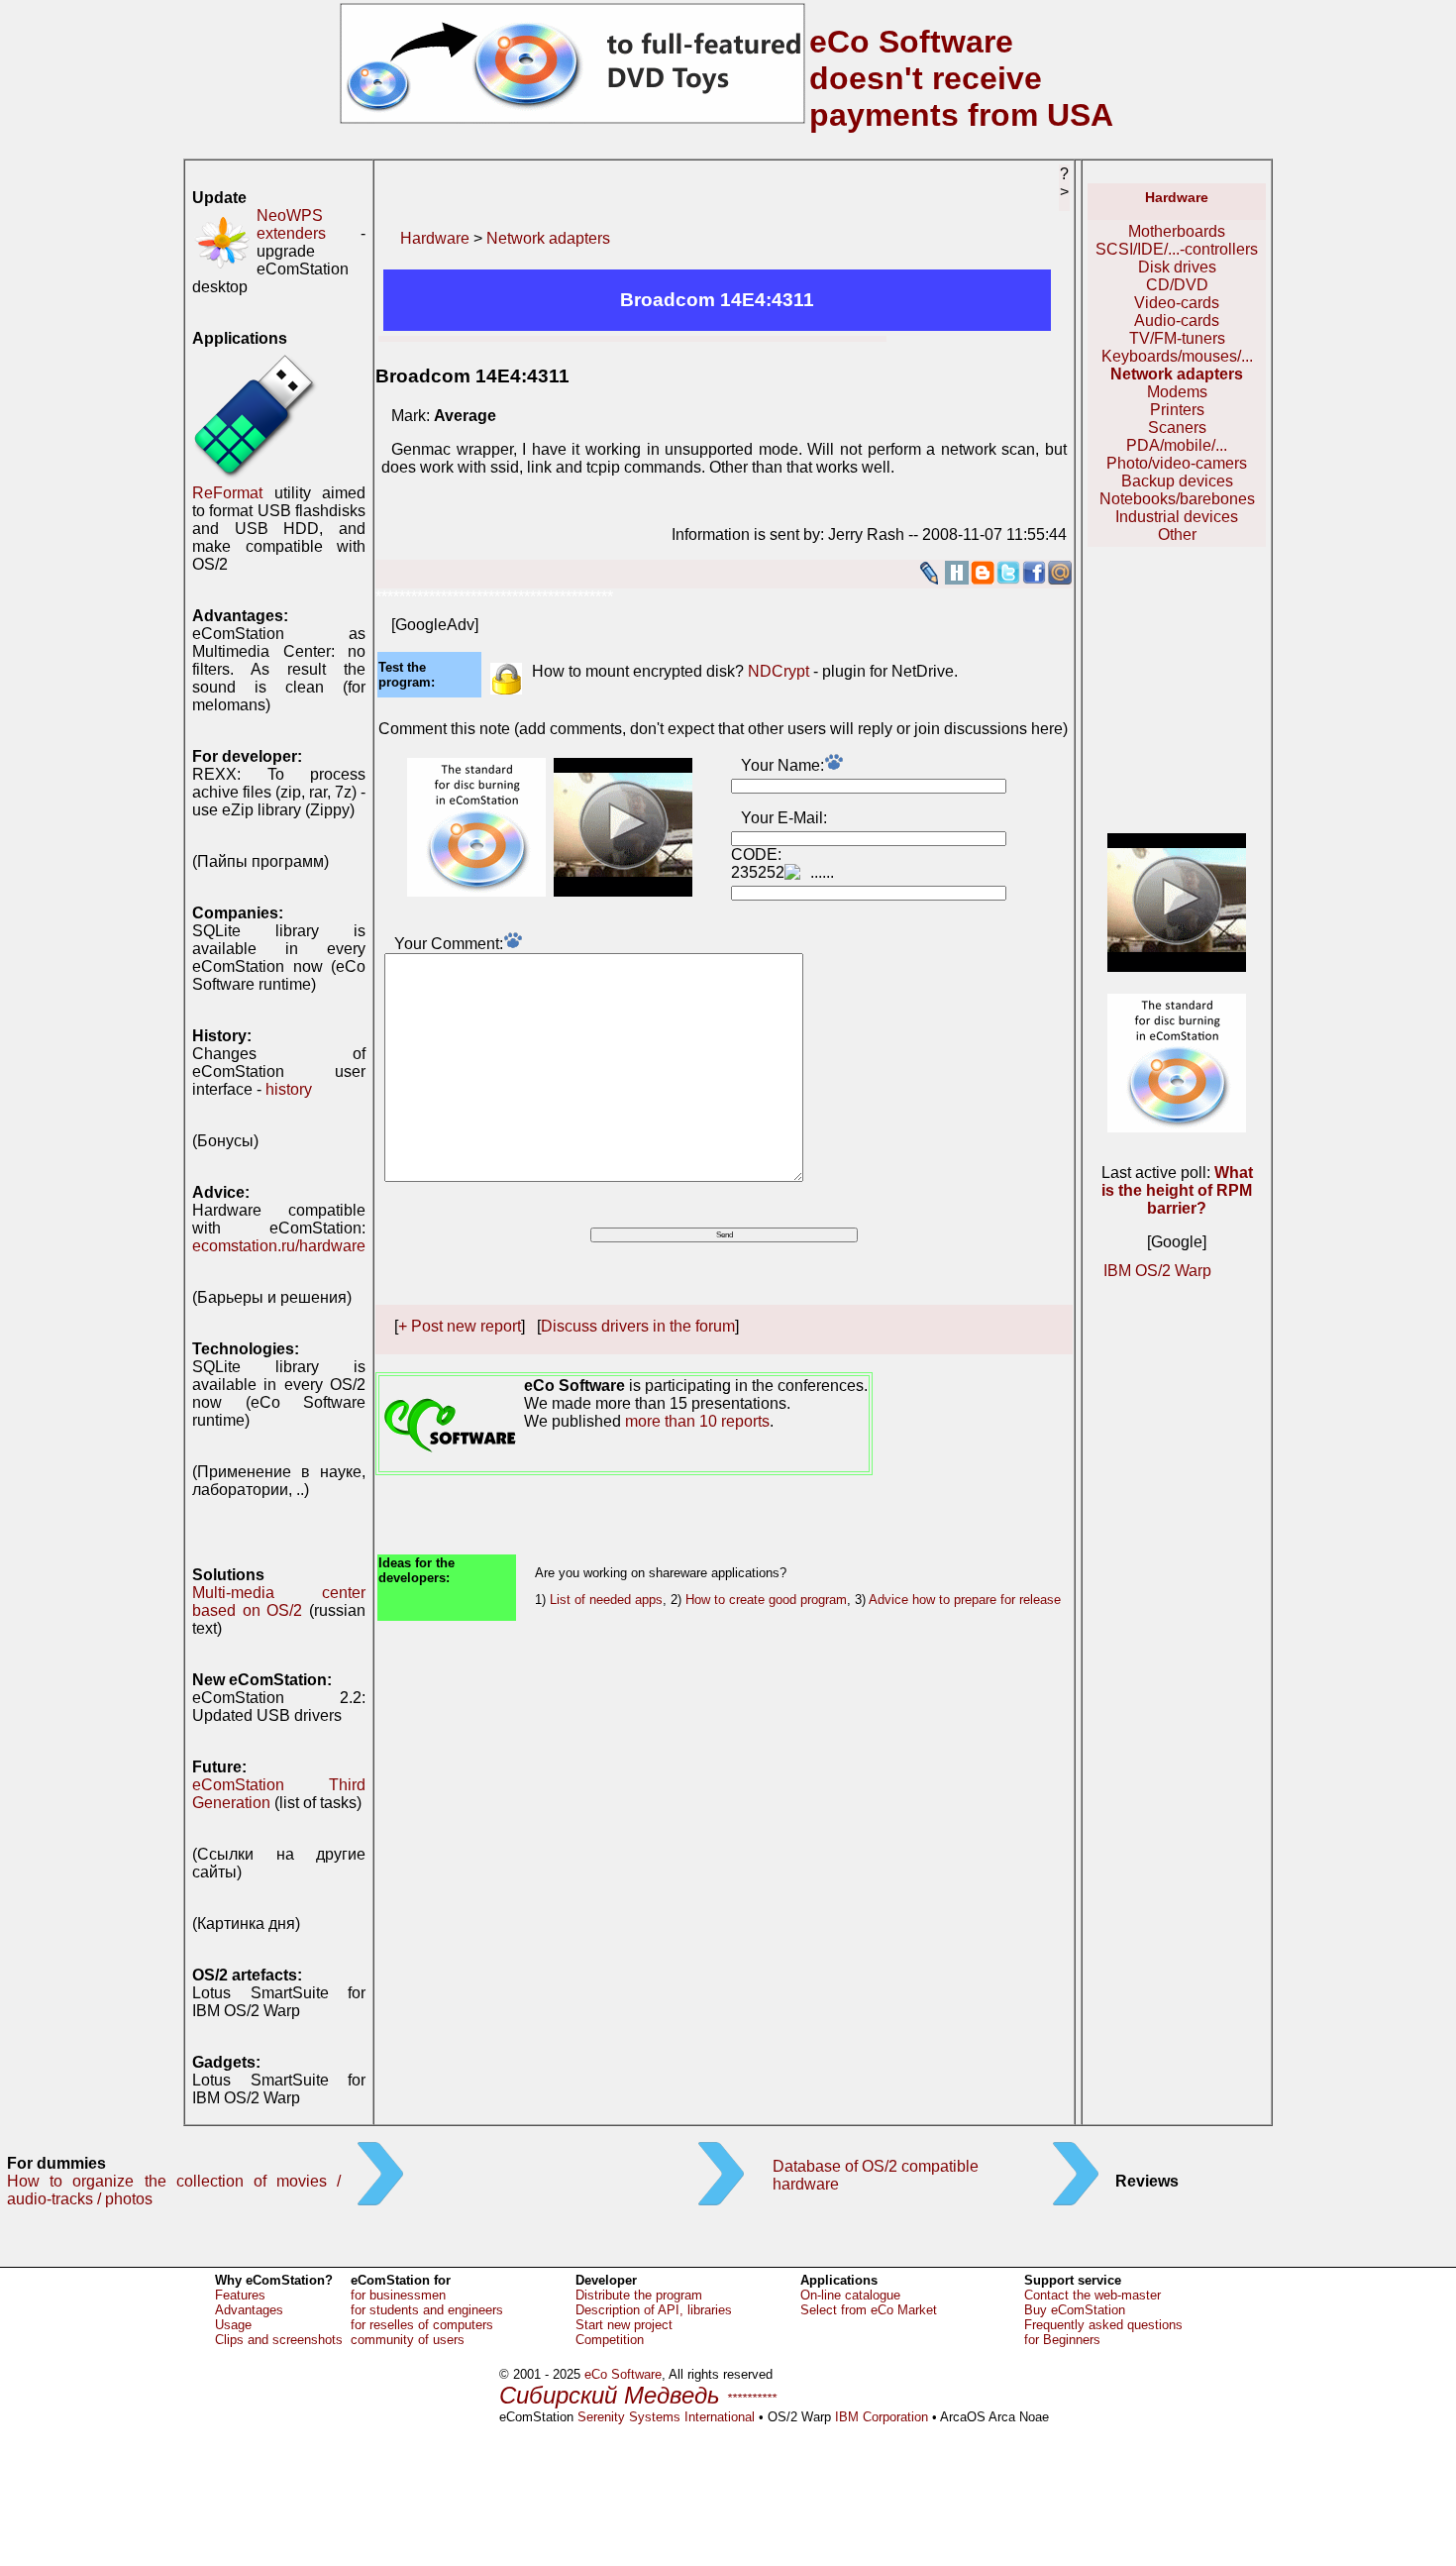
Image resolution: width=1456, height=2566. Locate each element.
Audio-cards (1177, 321)
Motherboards (1177, 231)
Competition (610, 2340)
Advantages (249, 2310)
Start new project (624, 2325)
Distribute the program (639, 2295)
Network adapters (548, 238)
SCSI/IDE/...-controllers (1177, 249)
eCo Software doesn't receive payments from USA (961, 78)
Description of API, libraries (654, 2310)
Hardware (435, 238)
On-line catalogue (850, 2295)
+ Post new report (460, 1326)
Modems (1177, 392)
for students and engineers (427, 2310)
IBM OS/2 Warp (1157, 1271)
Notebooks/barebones (1177, 499)
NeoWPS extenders (291, 224)
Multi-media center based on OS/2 (279, 1602)
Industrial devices (1177, 517)
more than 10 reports (697, 1421)
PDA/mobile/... (1177, 445)
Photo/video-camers (1177, 463)
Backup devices (1177, 481)
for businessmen (398, 2295)
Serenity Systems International (666, 2417)
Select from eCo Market (869, 2310)
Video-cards (1177, 303)
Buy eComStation (1075, 2310)
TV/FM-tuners (1177, 338)
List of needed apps (606, 1600)
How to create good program (766, 1600)
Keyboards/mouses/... (1177, 356)
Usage (233, 2325)
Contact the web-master (1092, 2295)
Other (1177, 535)
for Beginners (1062, 2340)
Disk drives (1177, 267)
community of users (408, 2340)
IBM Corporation (882, 2417)
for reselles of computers (422, 2325)
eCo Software (623, 2374)
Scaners (1177, 428)
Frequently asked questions (1103, 2325)
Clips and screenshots (279, 2340)
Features (240, 2295)
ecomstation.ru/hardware (279, 1246)
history (289, 1089)
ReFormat (227, 493)
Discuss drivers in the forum (638, 1326)
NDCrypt (779, 671)
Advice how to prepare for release (965, 1600)
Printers (1177, 410)
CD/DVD (1177, 285)
